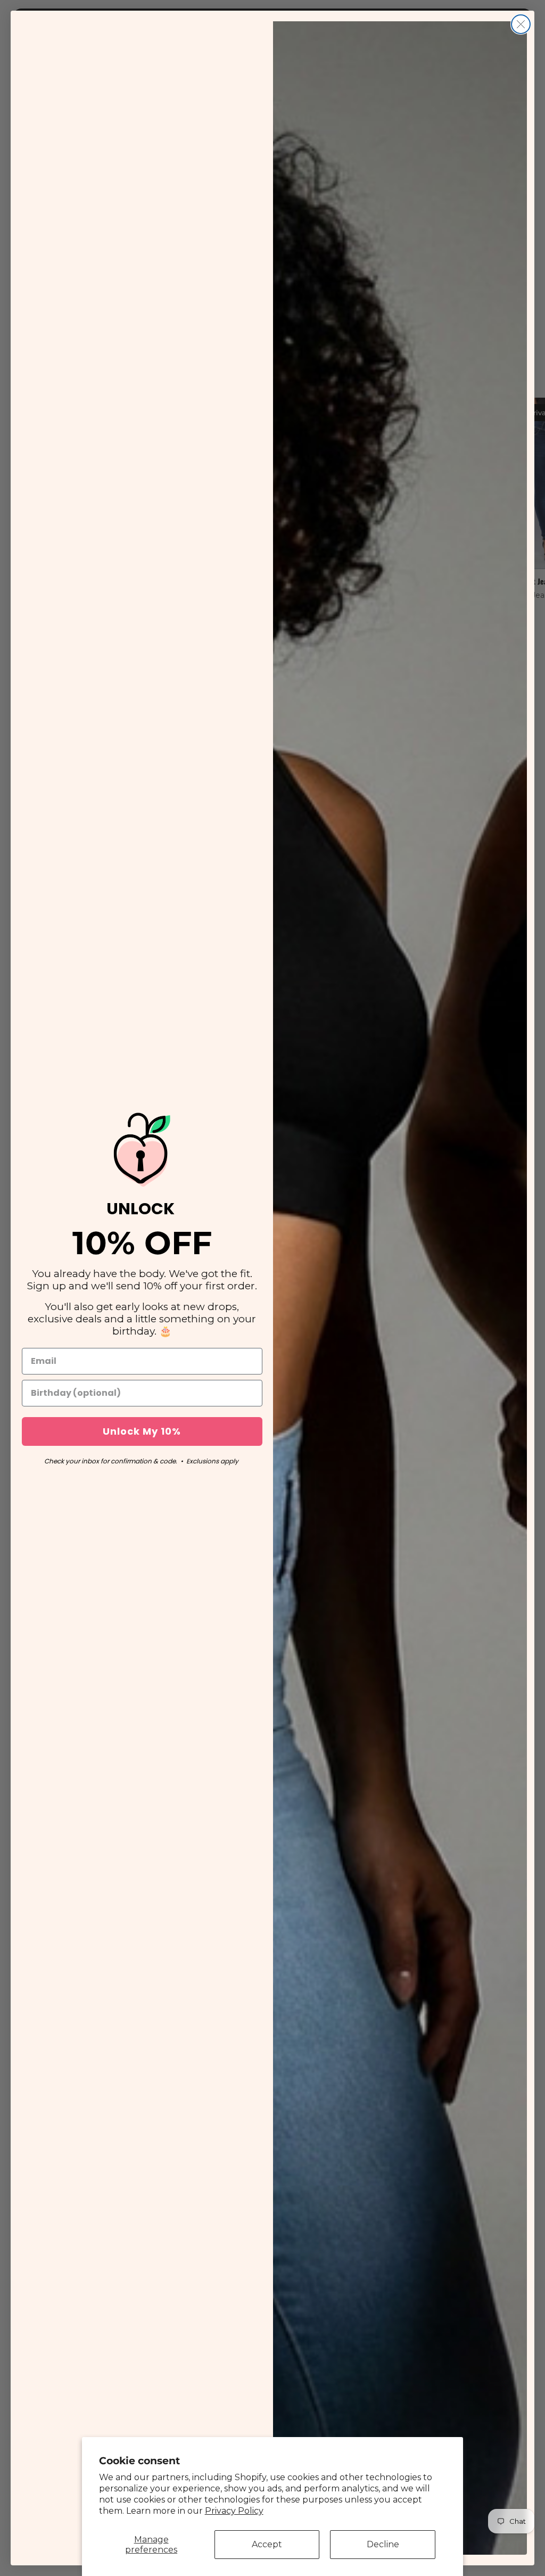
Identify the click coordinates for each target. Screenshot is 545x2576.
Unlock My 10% (142, 1431)
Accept (267, 2544)
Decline (383, 2544)
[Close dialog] (521, 24)
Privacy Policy (234, 2511)
